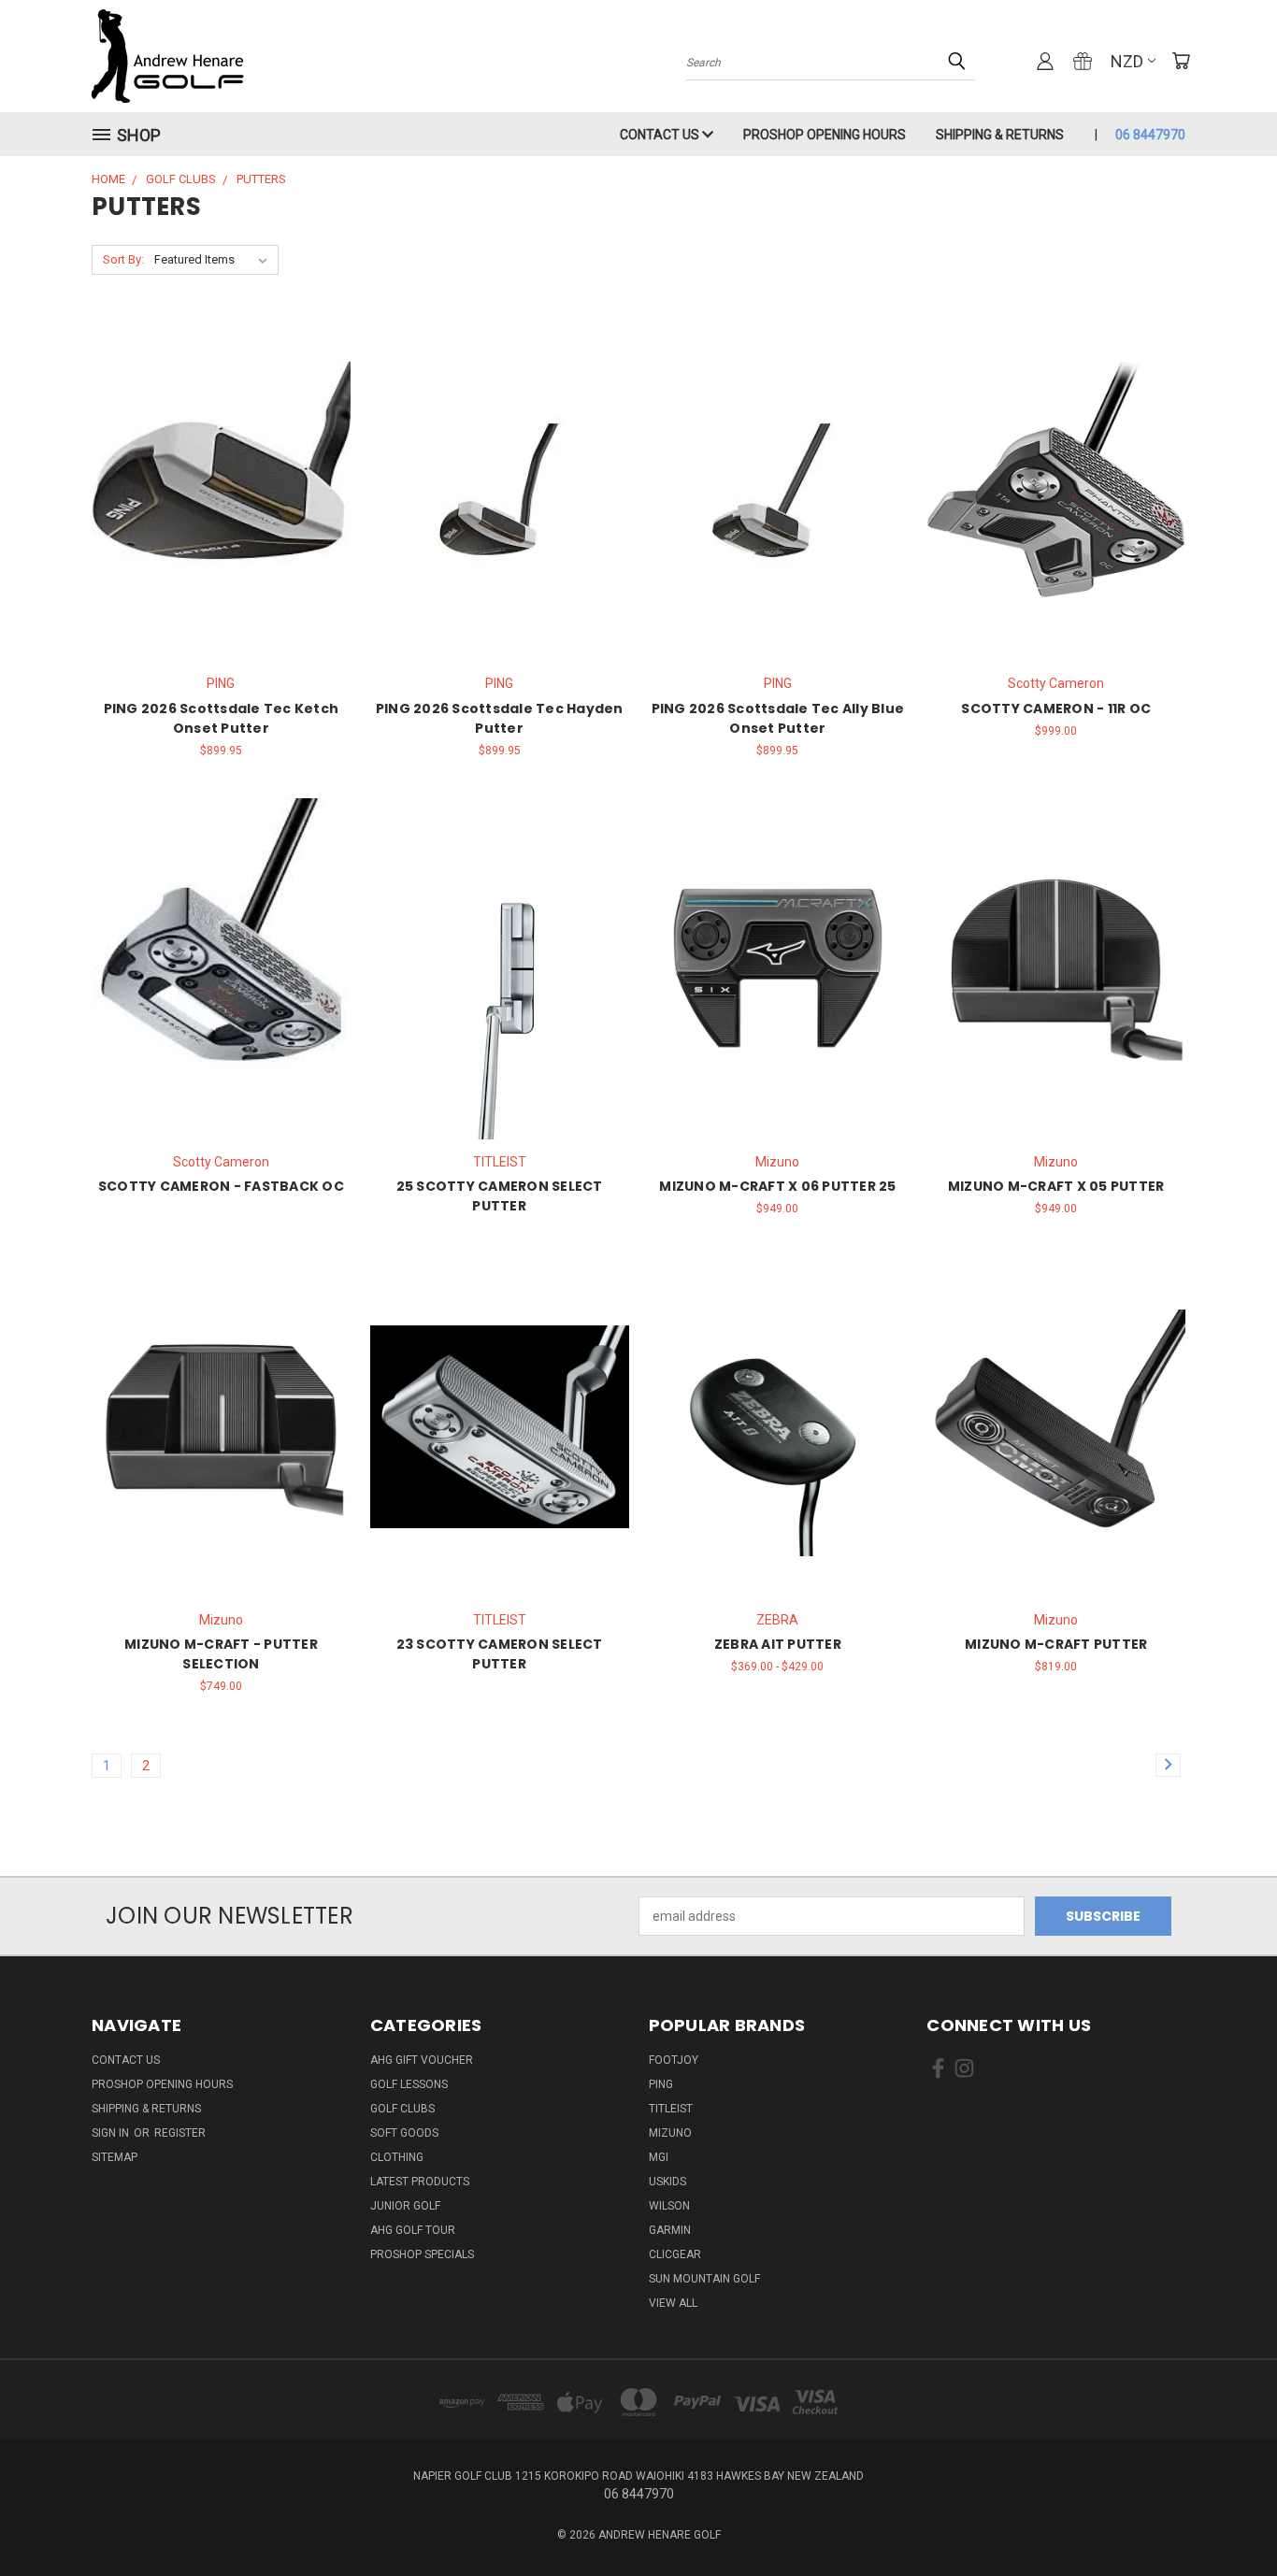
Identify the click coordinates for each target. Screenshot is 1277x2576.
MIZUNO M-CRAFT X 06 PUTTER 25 (777, 1186)
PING (661, 2084)
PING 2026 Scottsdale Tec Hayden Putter (500, 718)
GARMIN (670, 2230)
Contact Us (661, 135)
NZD (1127, 61)
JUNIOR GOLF (405, 2206)
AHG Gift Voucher (422, 2060)
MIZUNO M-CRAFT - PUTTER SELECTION (221, 1654)
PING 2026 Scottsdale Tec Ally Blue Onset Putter (778, 718)
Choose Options (221, 523)
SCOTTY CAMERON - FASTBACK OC (221, 1186)
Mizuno (670, 2133)
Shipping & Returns (1000, 135)
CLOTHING (397, 2157)
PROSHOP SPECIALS (422, 2254)
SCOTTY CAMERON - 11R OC (1056, 708)
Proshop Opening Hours (825, 135)
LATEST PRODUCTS (420, 2182)
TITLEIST (671, 2109)
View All (673, 2303)
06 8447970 (1150, 135)
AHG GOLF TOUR (413, 2230)
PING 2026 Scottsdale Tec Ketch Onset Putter (222, 718)
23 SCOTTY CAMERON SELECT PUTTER (500, 1654)
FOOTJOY (674, 2060)
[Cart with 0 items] (1181, 61)
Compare (215, 488)
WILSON (669, 2206)
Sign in (112, 2133)
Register (180, 2133)
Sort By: (123, 259)
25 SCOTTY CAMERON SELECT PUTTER (500, 1196)
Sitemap (115, 2157)
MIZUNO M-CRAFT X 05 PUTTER (1056, 1186)
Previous (1228, 2518)
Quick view (221, 452)
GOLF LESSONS (409, 2084)
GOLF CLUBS (402, 2109)
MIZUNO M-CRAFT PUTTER (1056, 1644)
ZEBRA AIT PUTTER (778, 1644)
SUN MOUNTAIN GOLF (704, 2279)
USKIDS (667, 2182)
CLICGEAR (675, 2254)
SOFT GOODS (404, 2133)
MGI (659, 2157)
